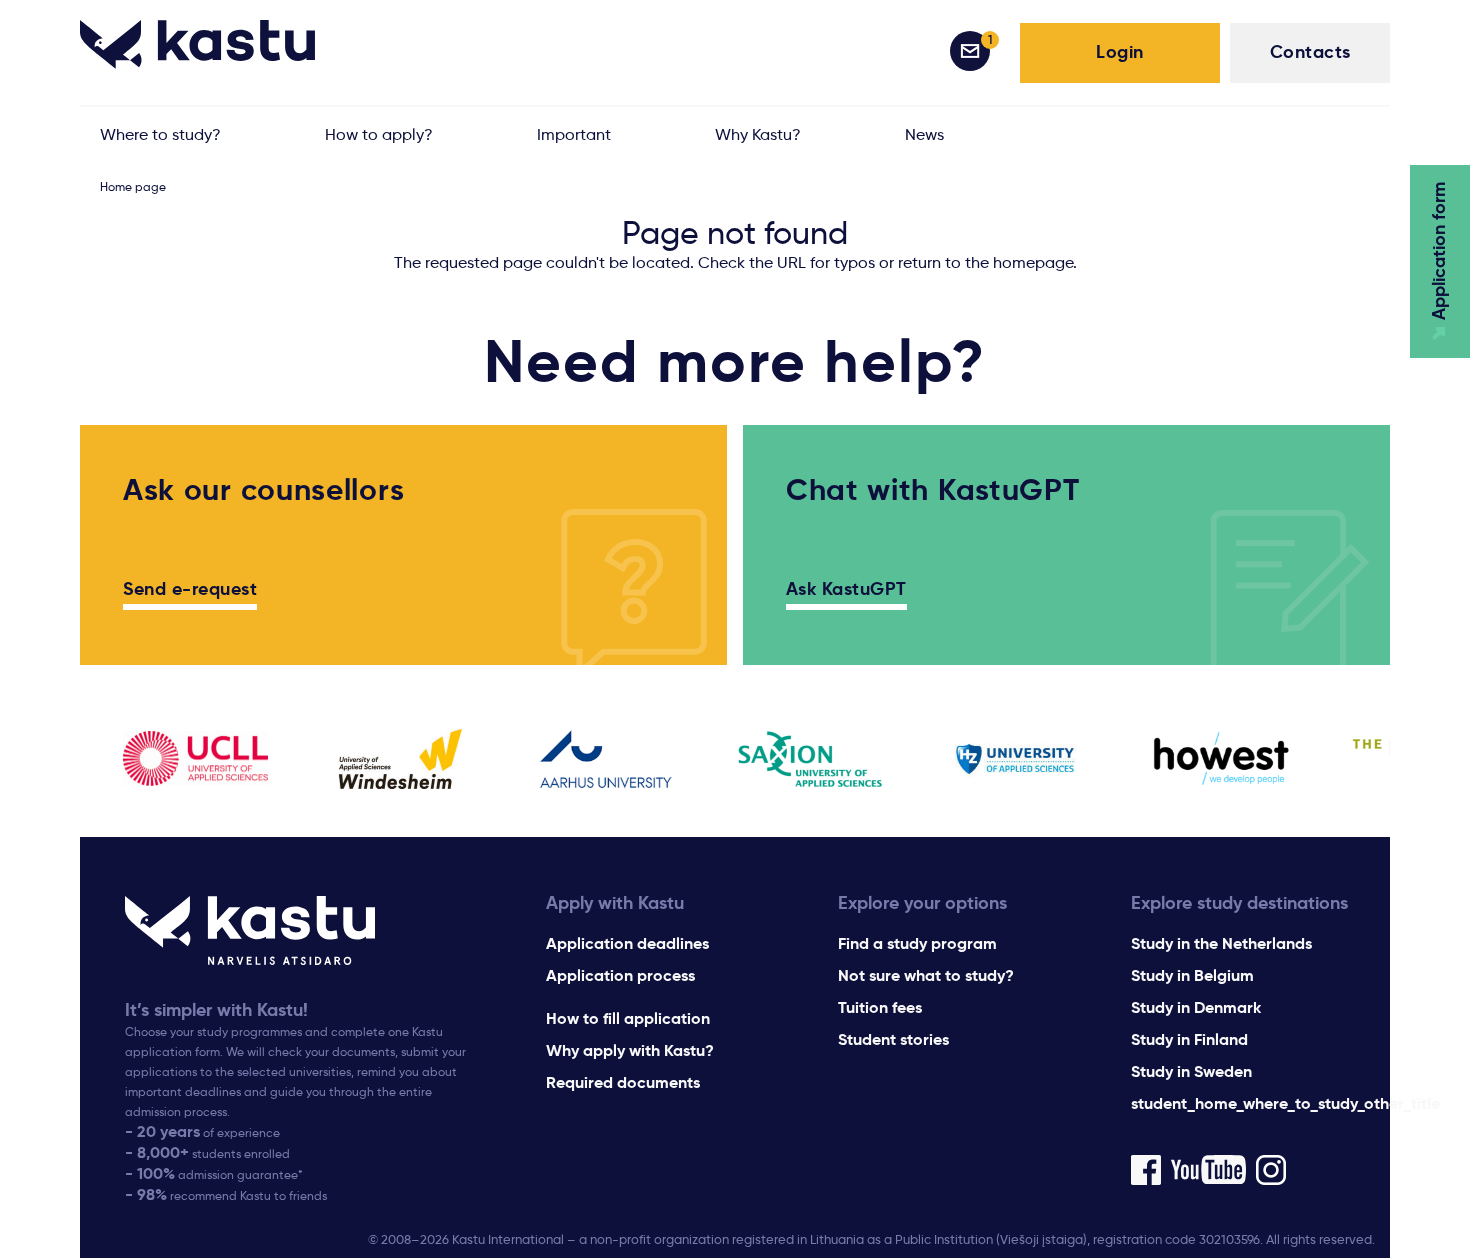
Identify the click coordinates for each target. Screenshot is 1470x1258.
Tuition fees (880, 1007)
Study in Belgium (1192, 975)
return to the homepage (985, 262)
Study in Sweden (1191, 1071)
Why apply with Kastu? (630, 1050)
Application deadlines (627, 943)
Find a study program (917, 943)
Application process (620, 975)
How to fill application (628, 1018)
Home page (133, 186)
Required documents (623, 1082)
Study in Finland (1189, 1039)
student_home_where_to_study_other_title (1285, 1103)
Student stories (893, 1039)
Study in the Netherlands (1221, 943)
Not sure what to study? (926, 975)
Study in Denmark (1196, 1007)
